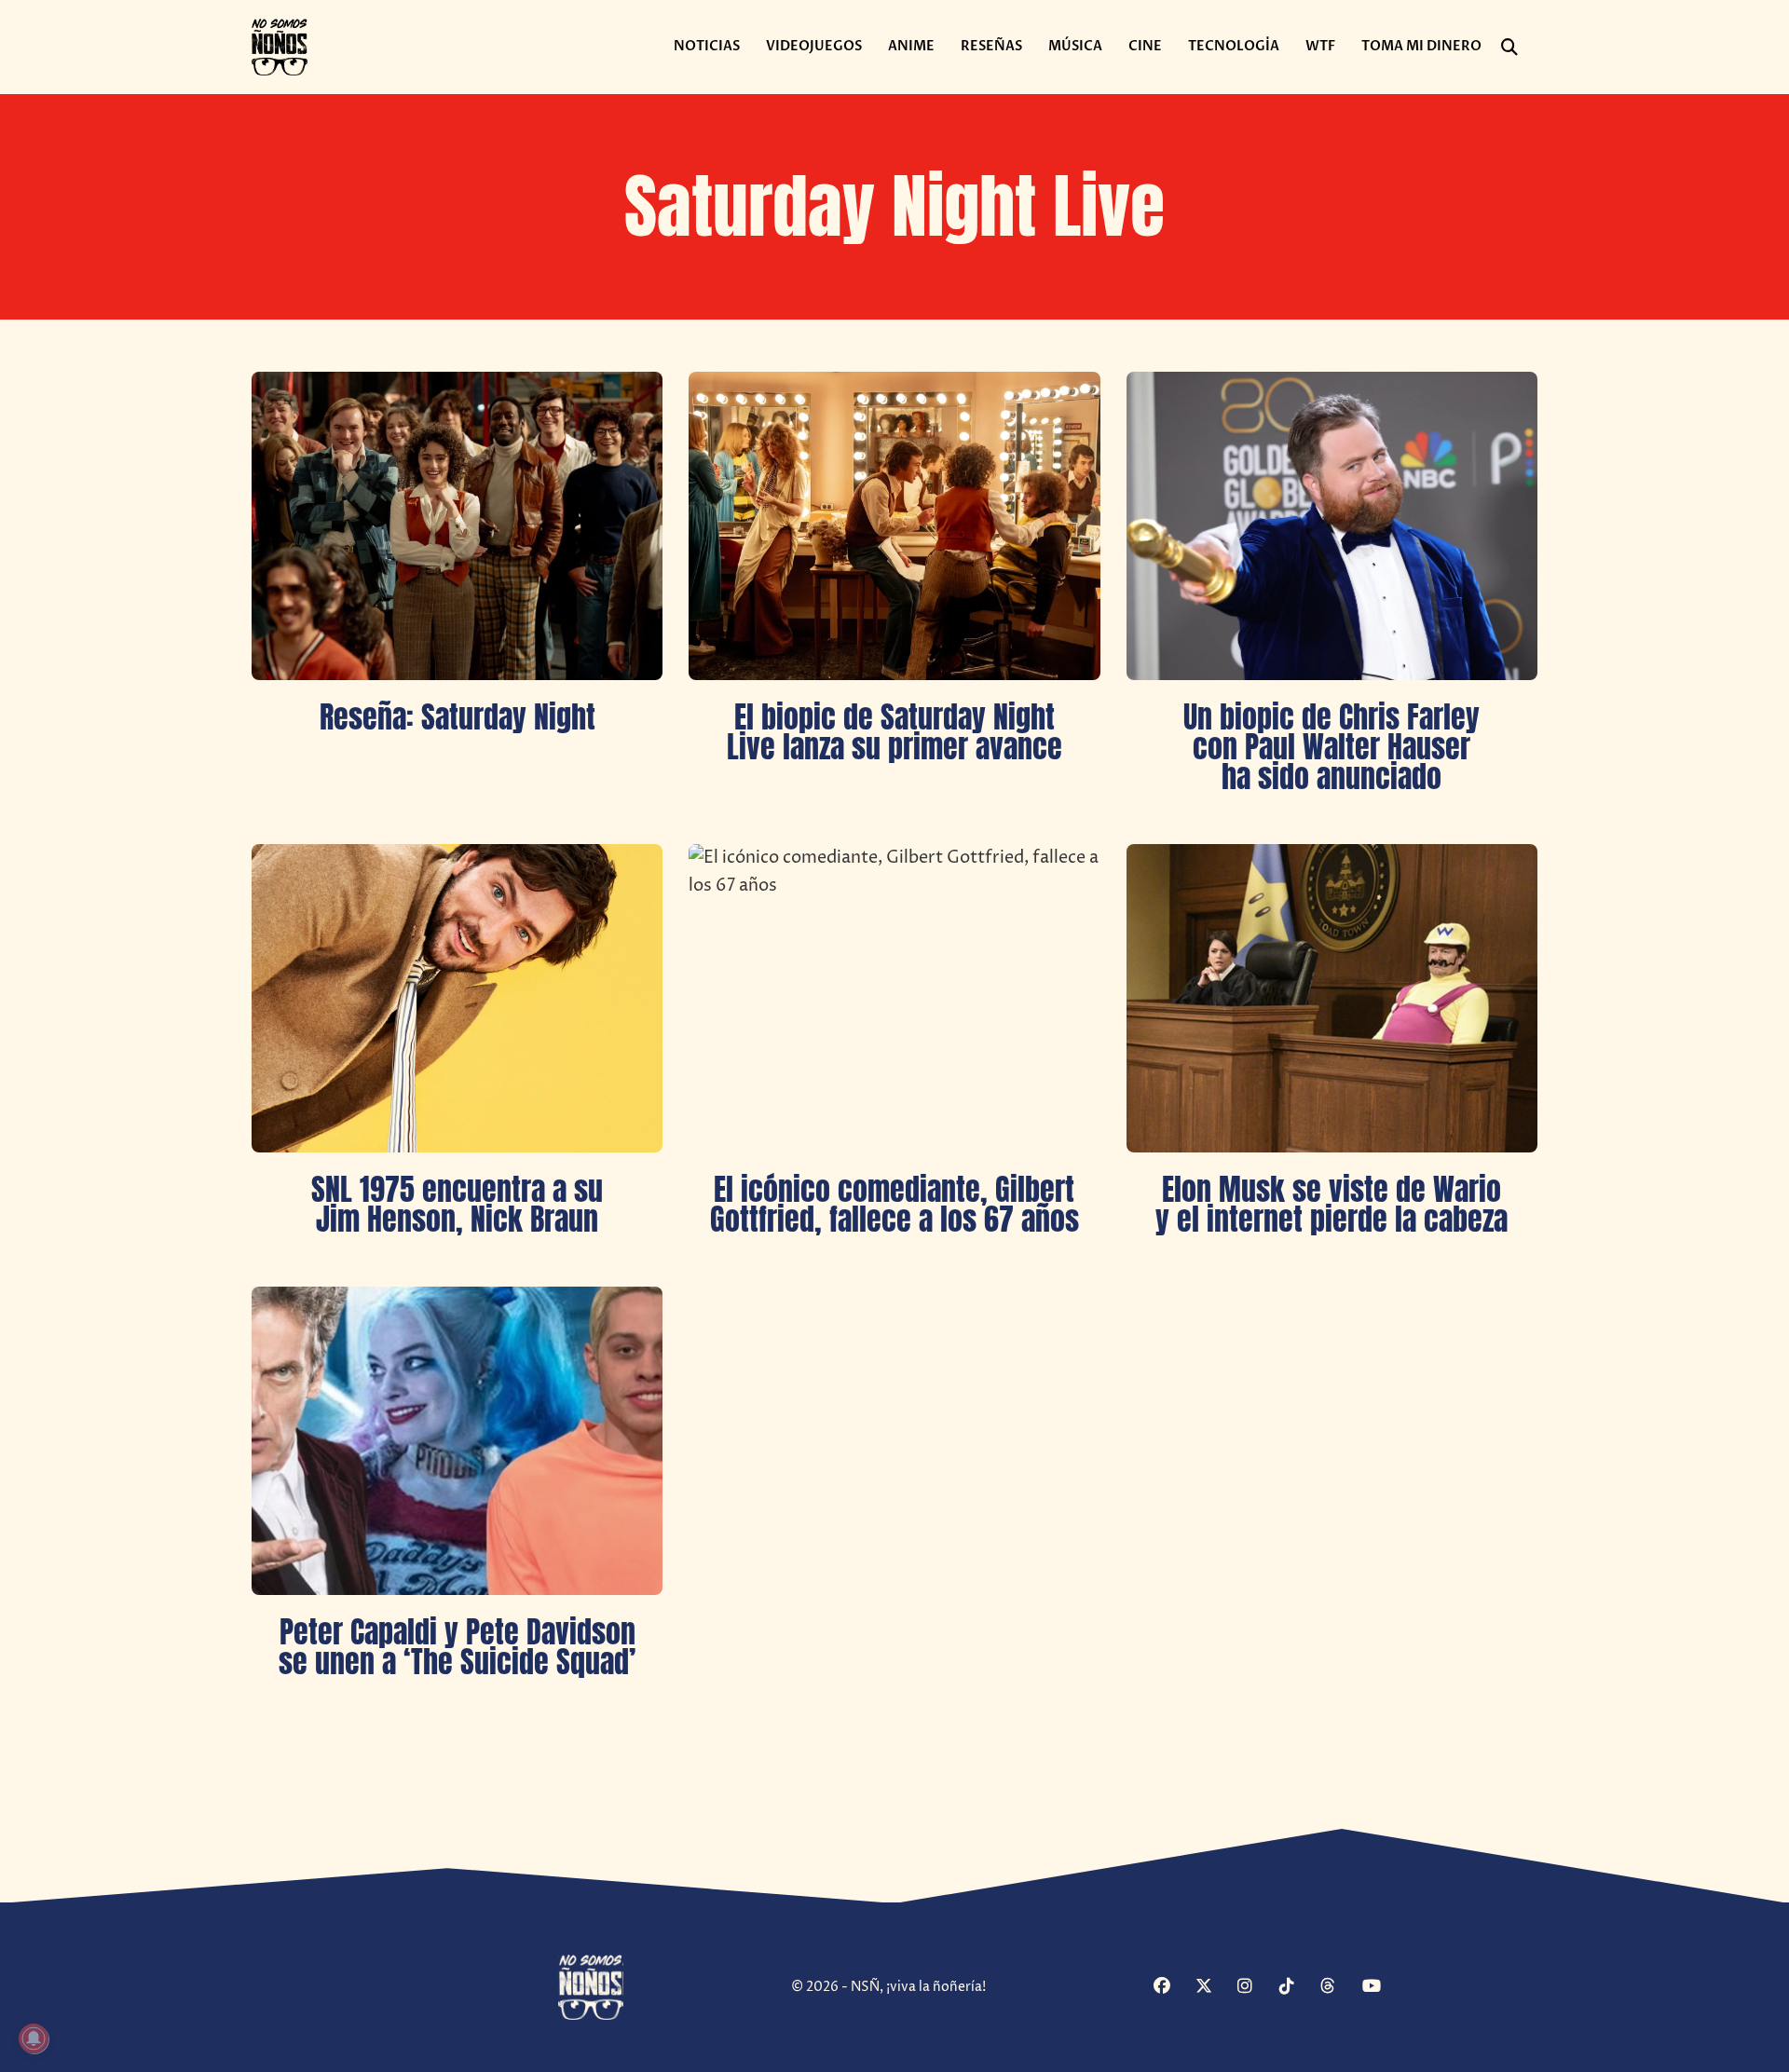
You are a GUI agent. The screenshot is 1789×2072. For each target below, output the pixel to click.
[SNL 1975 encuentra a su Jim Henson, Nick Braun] (457, 998)
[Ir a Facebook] (1172, 1988)
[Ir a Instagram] (1256, 1988)
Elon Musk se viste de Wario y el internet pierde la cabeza (1332, 1204)
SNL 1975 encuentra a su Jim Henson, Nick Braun (457, 1204)
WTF (1320, 46)
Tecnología (1234, 46)
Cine (1145, 46)
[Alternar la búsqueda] (1509, 48)
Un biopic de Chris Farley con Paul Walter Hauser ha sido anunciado (1332, 747)
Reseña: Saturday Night (457, 717)
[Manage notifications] (34, 2038)
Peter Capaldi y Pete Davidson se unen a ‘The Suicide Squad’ (457, 1647)
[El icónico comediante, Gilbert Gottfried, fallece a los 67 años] (894, 998)
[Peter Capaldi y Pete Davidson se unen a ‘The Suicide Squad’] (457, 1441)
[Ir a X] (1214, 1988)
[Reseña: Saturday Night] (457, 526)
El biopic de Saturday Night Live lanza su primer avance (894, 732)
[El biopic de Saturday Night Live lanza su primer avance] (894, 526)
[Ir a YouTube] (1381, 1988)
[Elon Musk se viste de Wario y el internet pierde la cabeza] (1332, 998)
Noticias (707, 46)
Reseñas (991, 46)
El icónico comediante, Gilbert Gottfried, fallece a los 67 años (894, 1204)
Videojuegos (814, 46)
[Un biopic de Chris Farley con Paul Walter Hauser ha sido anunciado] (1332, 526)
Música (1075, 46)
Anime (911, 46)
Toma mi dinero (1421, 46)
